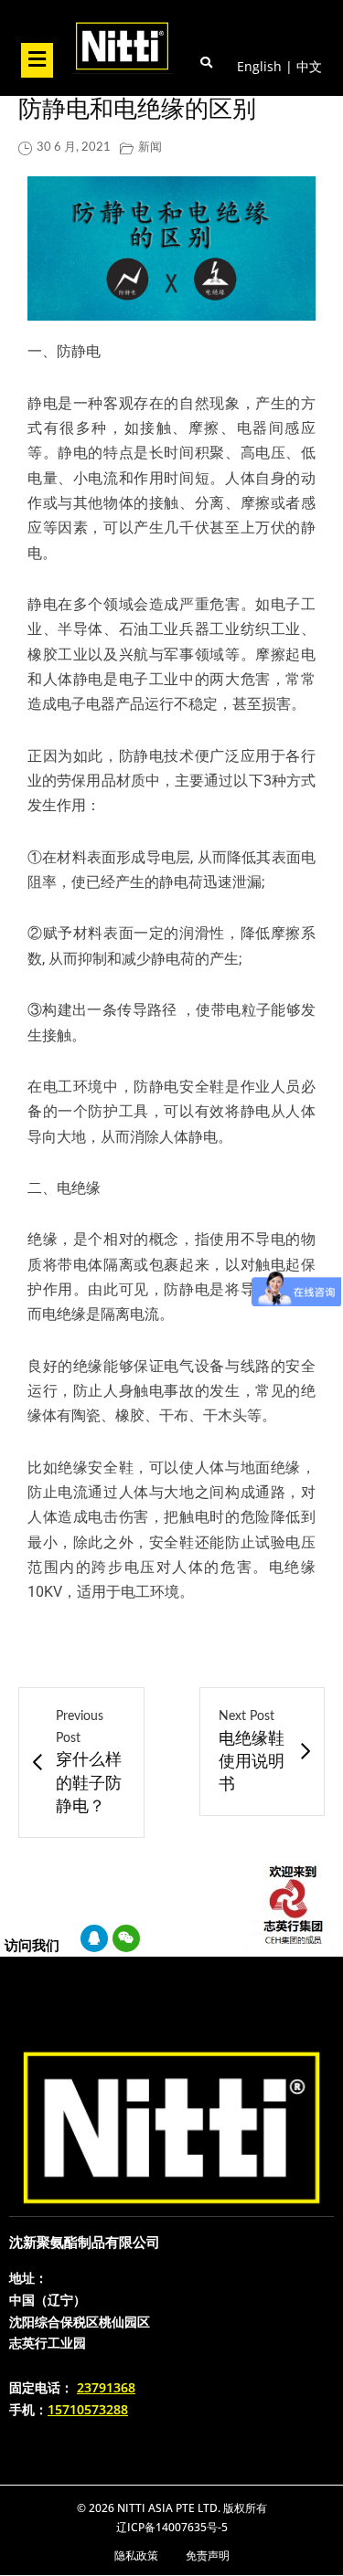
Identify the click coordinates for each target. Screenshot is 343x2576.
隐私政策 (136, 2555)
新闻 (150, 148)
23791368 (106, 2387)
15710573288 (88, 2409)
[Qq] (94, 1938)
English (259, 66)
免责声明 (208, 2555)
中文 (309, 66)
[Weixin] (126, 1938)
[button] (37, 60)
